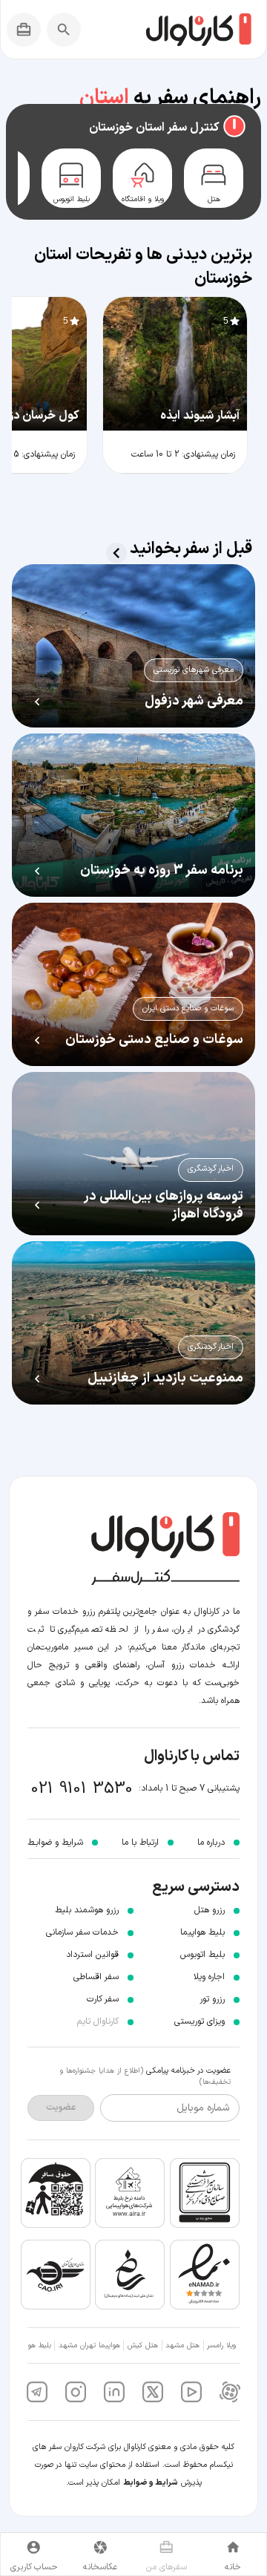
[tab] (214, 178)
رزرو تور (212, 1999)
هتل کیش (143, 2345)
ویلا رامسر (221, 2345)
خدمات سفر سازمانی (82, 1932)
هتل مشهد (182, 2345)
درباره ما (211, 1843)
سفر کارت (103, 1999)
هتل (214, 200)
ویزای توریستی (200, 2021)
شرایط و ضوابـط (55, 1843)
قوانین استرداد (92, 1955)
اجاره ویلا (209, 1977)
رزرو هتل (210, 1910)
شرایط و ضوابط (151, 2483)
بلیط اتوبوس (72, 200)
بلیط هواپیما (202, 1932)
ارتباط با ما (140, 1843)
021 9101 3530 (82, 1789)
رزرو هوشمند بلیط (87, 1910)
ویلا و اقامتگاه (143, 200)
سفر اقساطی (96, 1977)
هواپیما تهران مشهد (89, 2345)
